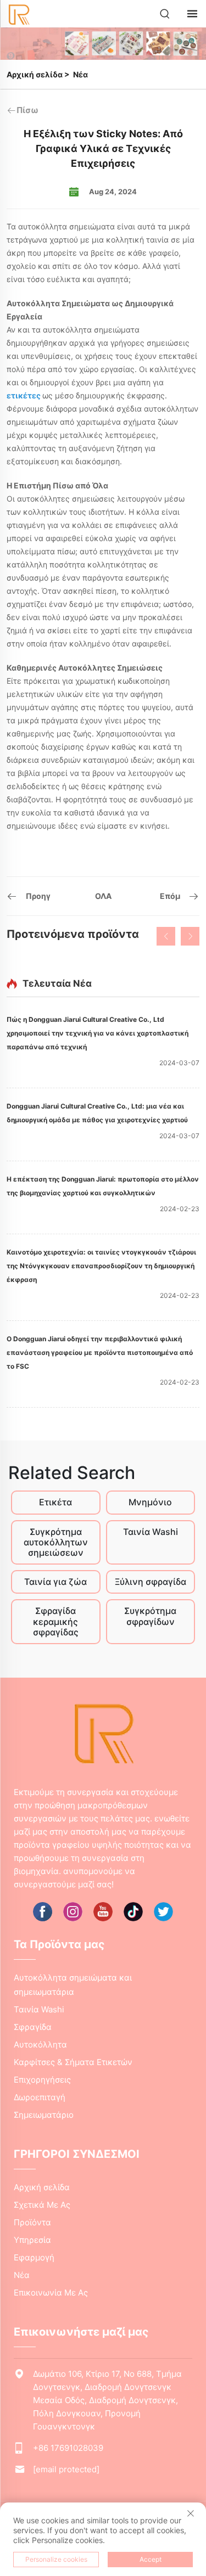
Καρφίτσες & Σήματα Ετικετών (73, 2062)
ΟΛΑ (103, 896)
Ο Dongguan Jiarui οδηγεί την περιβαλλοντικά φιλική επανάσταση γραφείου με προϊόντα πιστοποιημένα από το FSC (100, 1352)
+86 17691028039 (68, 2448)
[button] (166, 936)
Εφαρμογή (34, 2257)
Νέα (80, 74)
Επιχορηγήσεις (42, 2080)
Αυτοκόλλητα (40, 2045)
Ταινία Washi (39, 2009)
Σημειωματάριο (44, 2115)
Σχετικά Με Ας (42, 2205)
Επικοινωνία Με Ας (51, 2293)
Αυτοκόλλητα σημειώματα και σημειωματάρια (73, 1985)
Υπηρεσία (32, 2240)
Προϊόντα (32, 2222)
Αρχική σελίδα (35, 74)
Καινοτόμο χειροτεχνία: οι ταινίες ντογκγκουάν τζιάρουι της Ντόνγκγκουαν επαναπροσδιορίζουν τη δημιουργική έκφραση (101, 1266)
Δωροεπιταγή (40, 2097)
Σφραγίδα (33, 2027)
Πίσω (27, 110)
